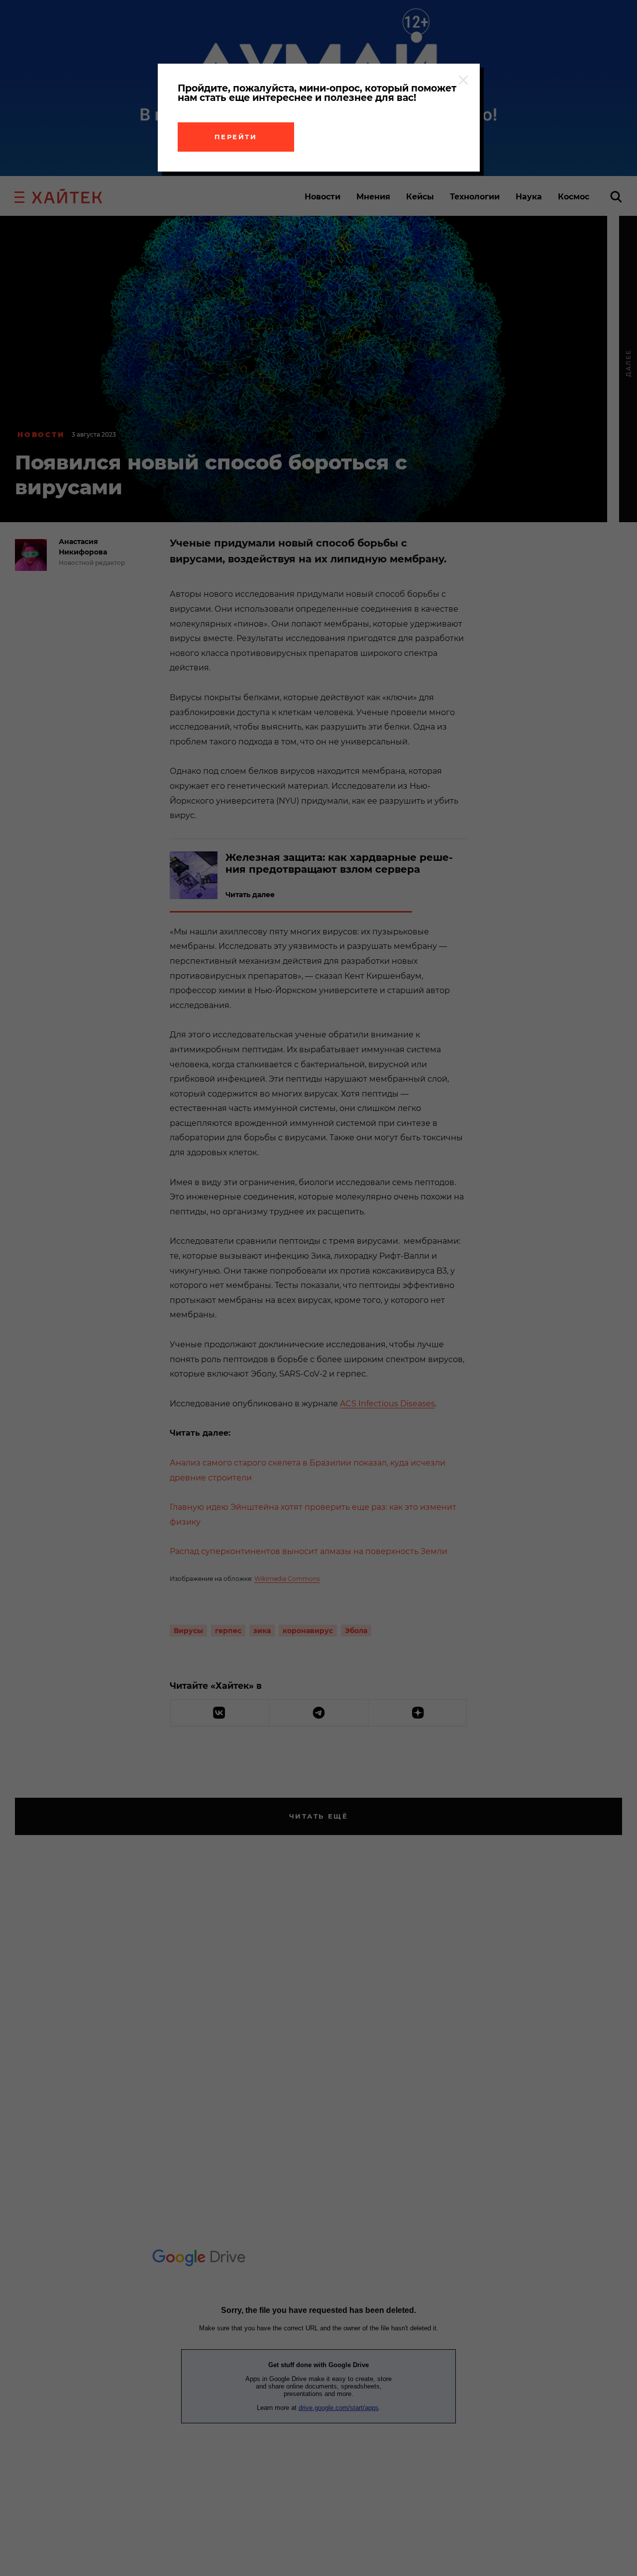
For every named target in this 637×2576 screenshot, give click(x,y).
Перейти (236, 137)
